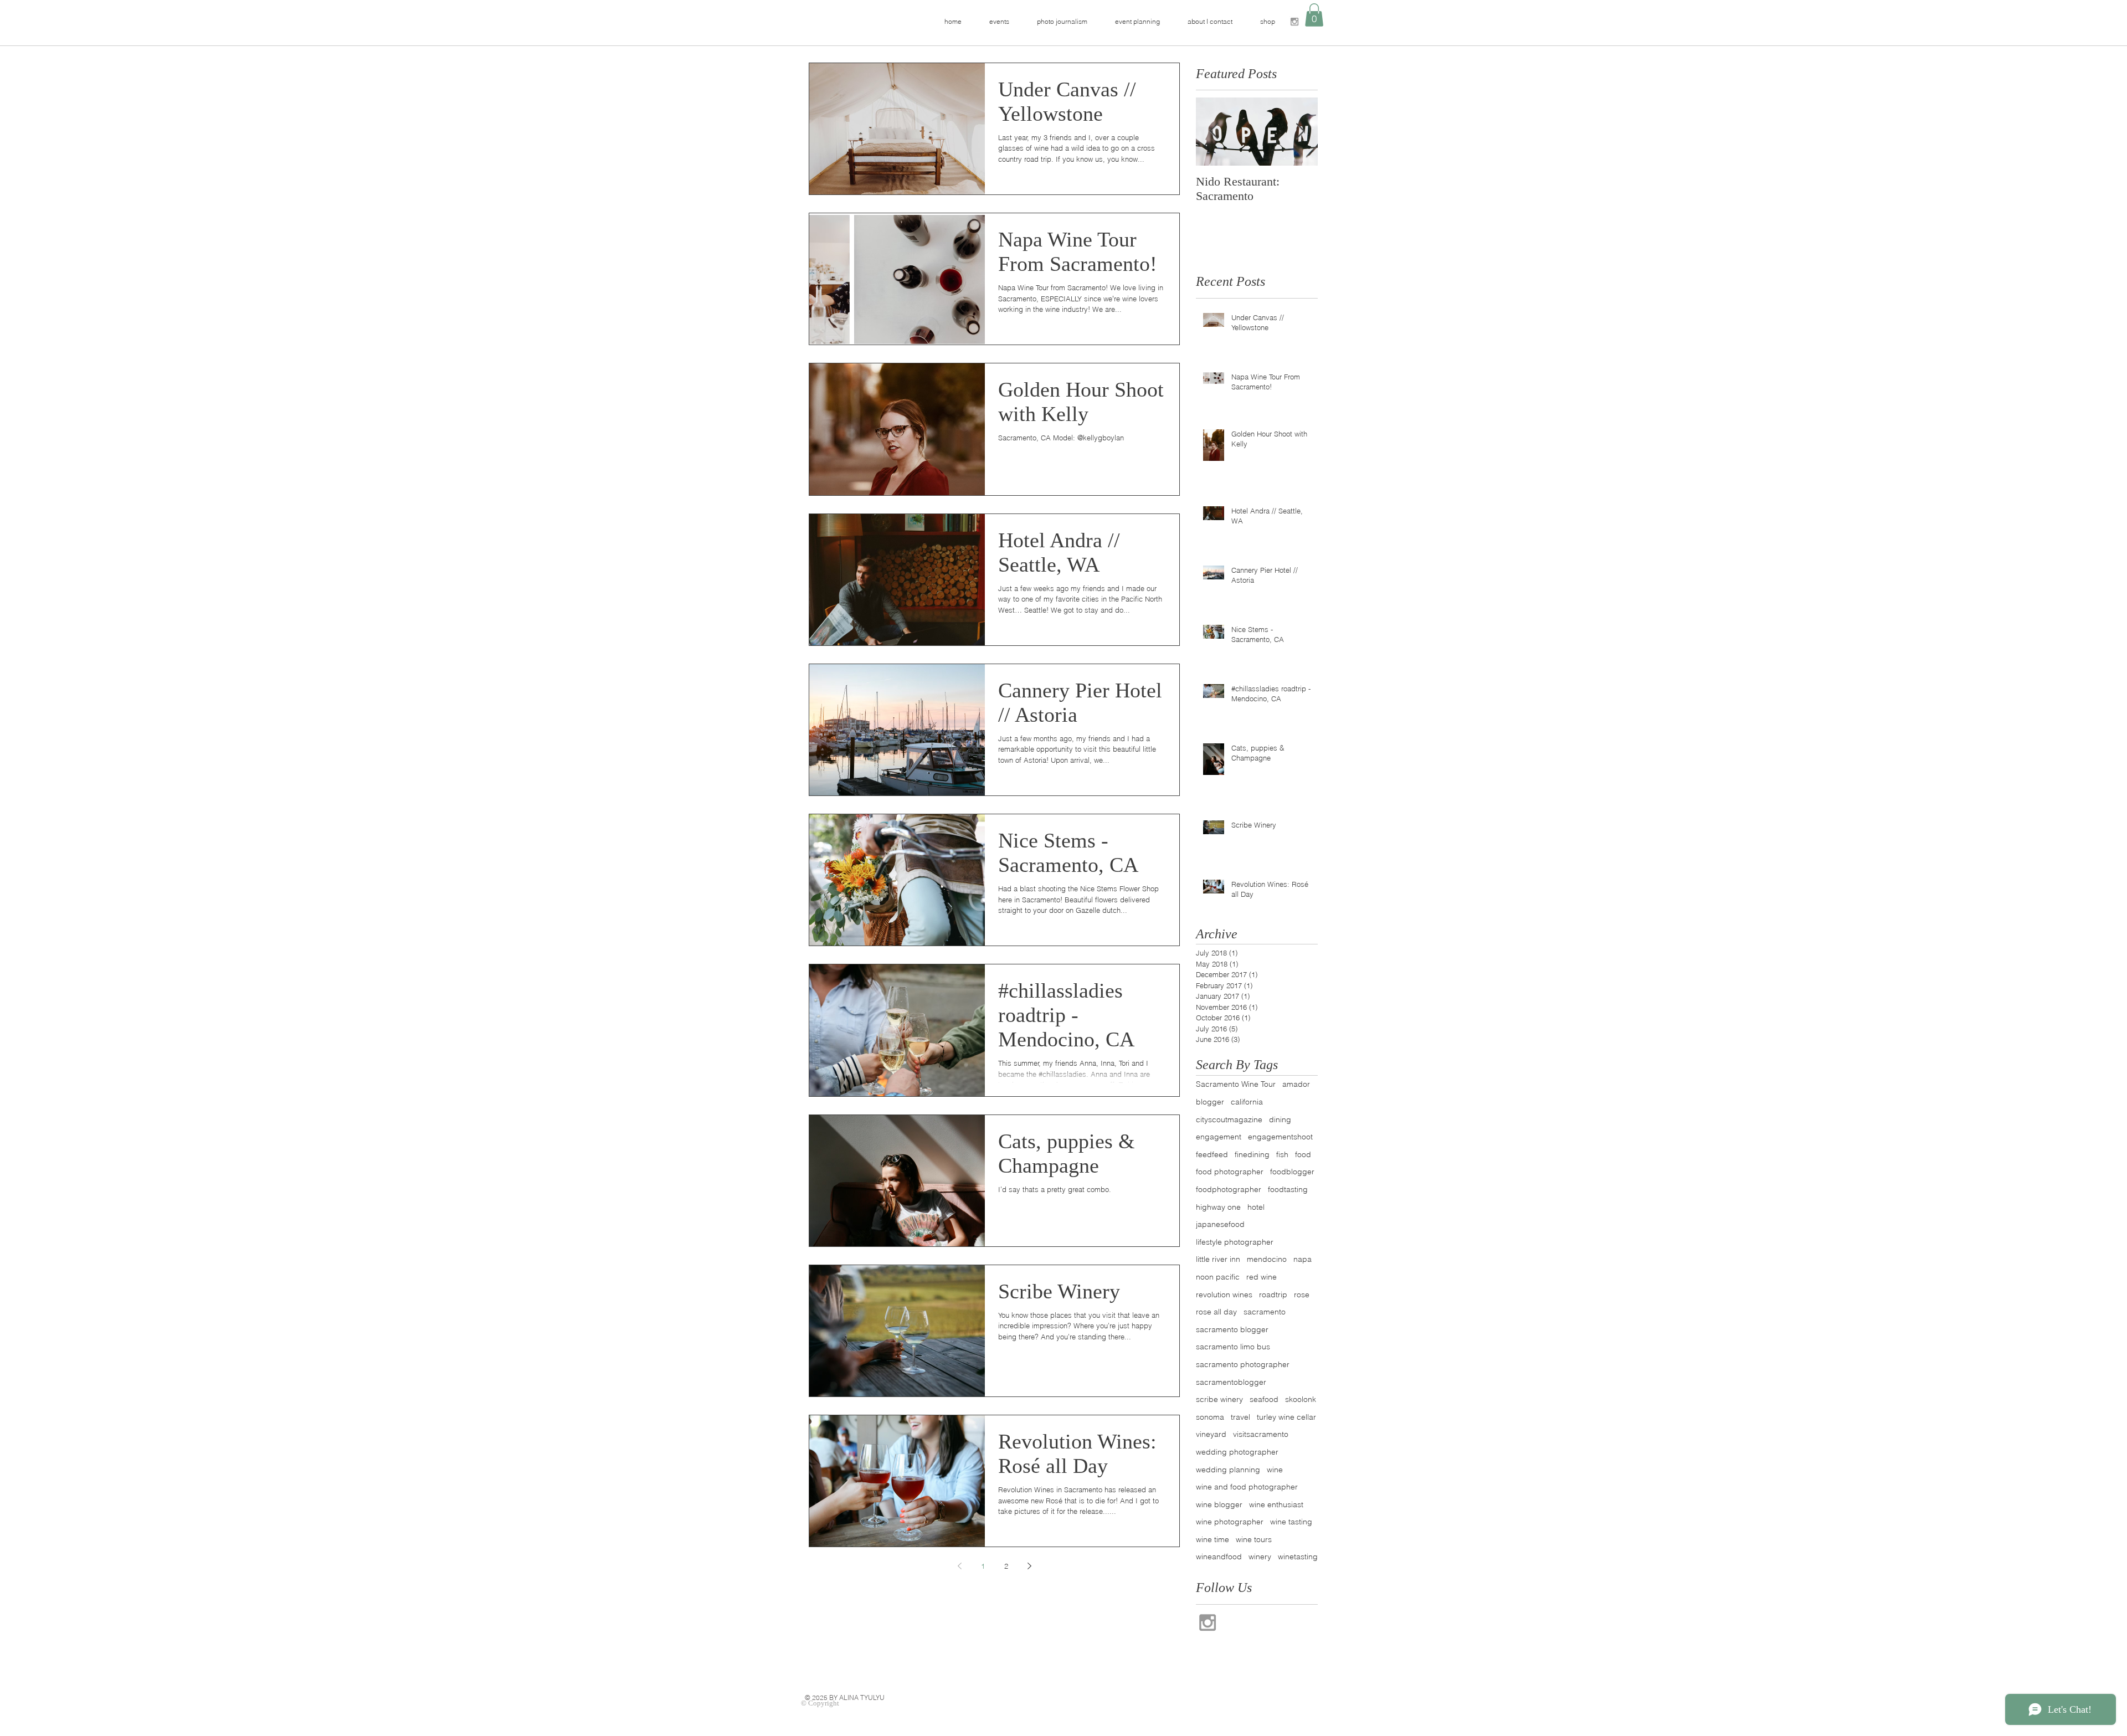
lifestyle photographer (1235, 1242)
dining (1280, 1119)
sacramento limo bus (1233, 1347)
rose (1302, 1295)
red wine (1262, 1277)
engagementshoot (1280, 1137)
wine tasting (1291, 1522)
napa (1303, 1259)
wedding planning (1228, 1470)
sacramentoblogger (1231, 1382)
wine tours (1254, 1539)
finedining (1252, 1154)
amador (1296, 1084)
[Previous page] (959, 1566)
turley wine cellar (1286, 1417)
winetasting (1298, 1557)
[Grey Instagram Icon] (1294, 22)
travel (1240, 1417)
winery (1260, 1557)
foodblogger (1292, 1172)
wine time (1213, 1539)
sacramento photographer (1243, 1364)
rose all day (1216, 1312)
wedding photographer (1237, 1452)
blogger (1210, 1102)
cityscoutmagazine (1229, 1119)
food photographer (1230, 1172)
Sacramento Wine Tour (1236, 1084)
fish (1282, 1154)
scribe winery (1219, 1399)
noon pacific (1218, 1277)
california (1247, 1102)
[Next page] (1029, 1566)
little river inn (1218, 1259)
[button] (1314, 15)
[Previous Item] (1214, 132)
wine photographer (1230, 1522)
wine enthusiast (1276, 1504)
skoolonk (1301, 1399)
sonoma (1210, 1417)
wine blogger (1219, 1504)
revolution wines (1224, 1295)
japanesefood (1220, 1224)
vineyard (1211, 1434)
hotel (1256, 1207)
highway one (1218, 1207)
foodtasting (1288, 1189)
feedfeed (1212, 1154)
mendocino (1267, 1259)
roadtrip (1273, 1295)
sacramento (1265, 1312)
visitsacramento (1261, 1434)
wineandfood (1219, 1557)
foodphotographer (1229, 1189)
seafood (1264, 1399)
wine (1275, 1470)
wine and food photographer (1247, 1487)
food (1303, 1154)
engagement (1219, 1137)
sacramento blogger (1232, 1329)
